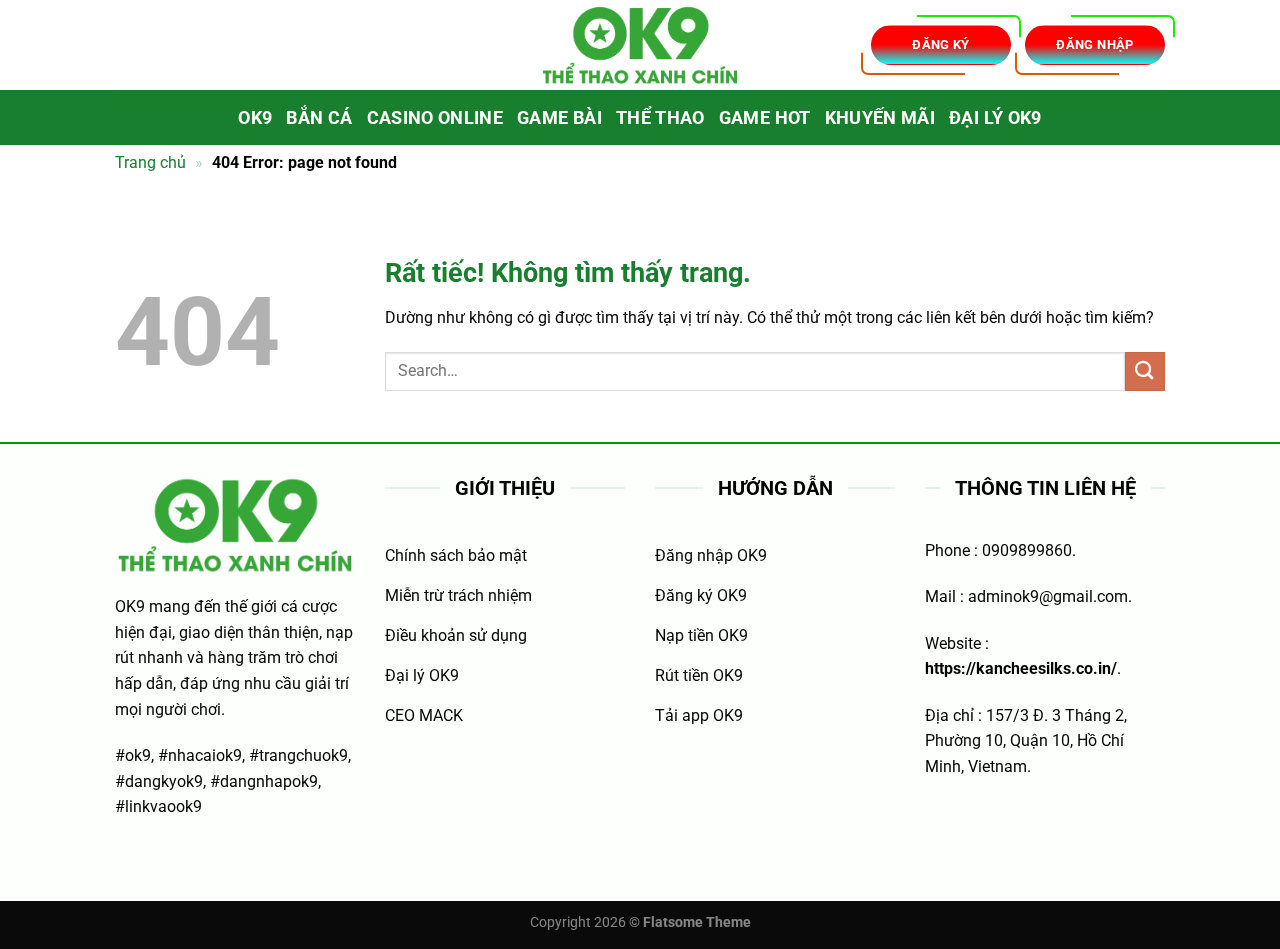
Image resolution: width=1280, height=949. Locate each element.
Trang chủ (150, 162)
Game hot (765, 118)
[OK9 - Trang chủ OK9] (640, 45)
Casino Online (435, 118)
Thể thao (660, 118)
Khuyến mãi (880, 118)
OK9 (255, 118)
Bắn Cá (319, 118)
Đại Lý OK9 (995, 118)
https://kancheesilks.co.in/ (1021, 668)
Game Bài (559, 118)
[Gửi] (1145, 371)
